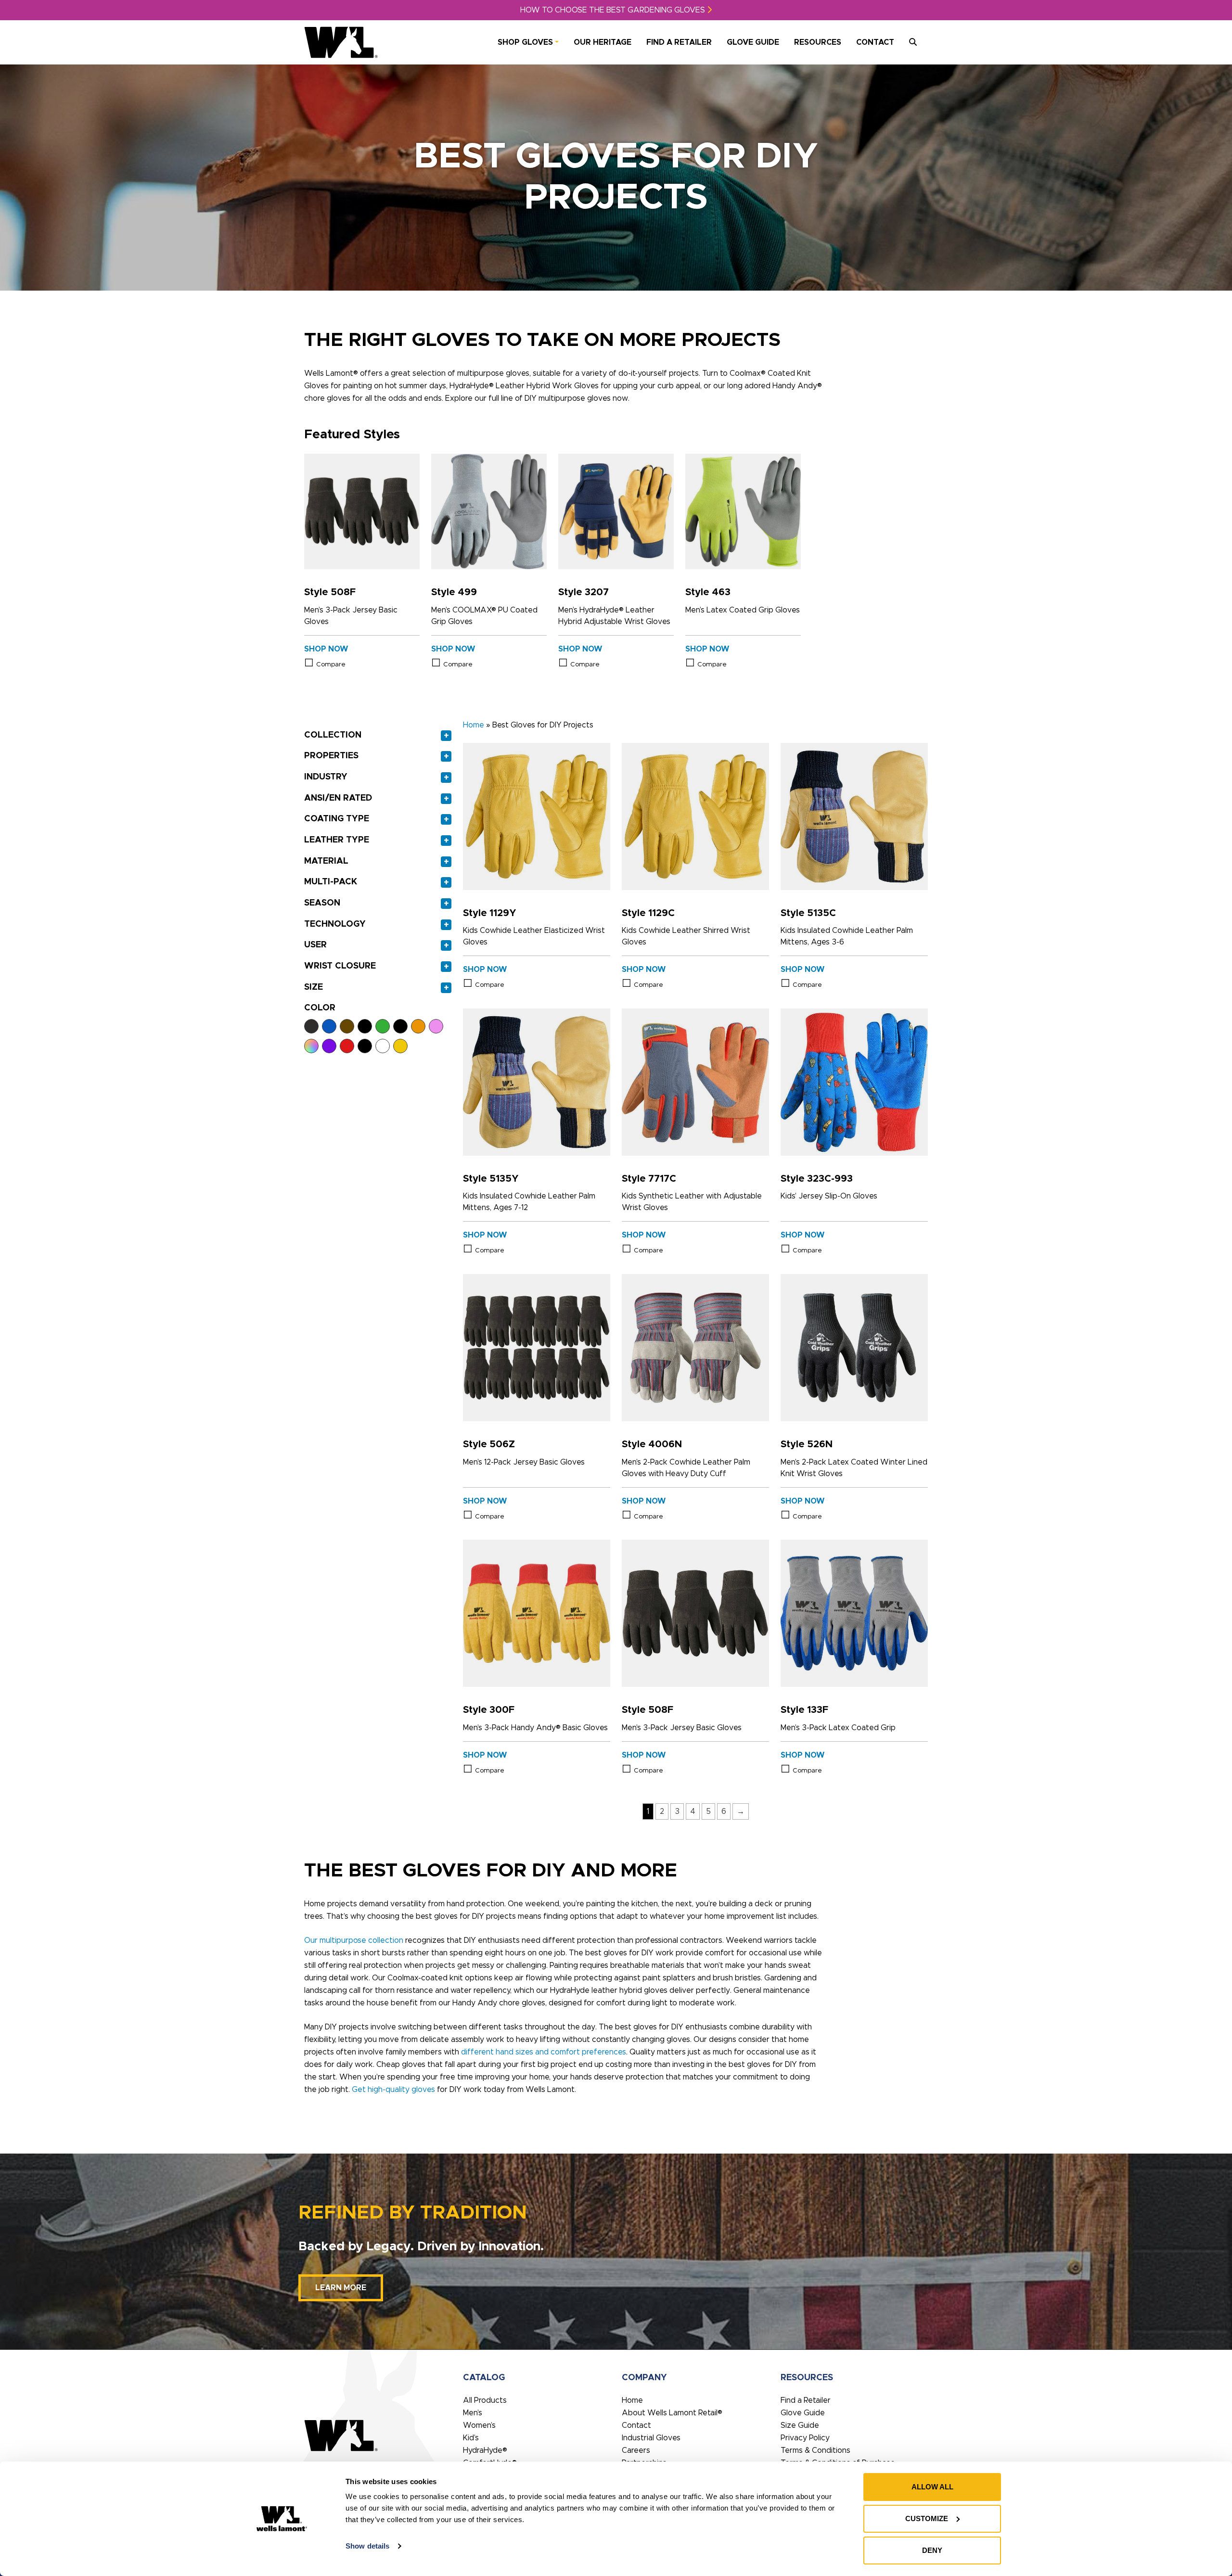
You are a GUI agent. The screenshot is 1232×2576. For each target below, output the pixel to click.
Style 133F (804, 1710)
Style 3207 (584, 592)
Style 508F (330, 592)
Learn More (341, 2288)
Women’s (479, 2425)
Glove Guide (753, 42)
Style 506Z (489, 1444)
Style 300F (489, 1710)
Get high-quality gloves (393, 2090)
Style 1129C (648, 913)
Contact (875, 42)
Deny (932, 2550)
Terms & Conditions (815, 2450)
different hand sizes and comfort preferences (544, 2052)
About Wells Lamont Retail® (672, 2413)
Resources (818, 42)
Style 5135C (808, 913)
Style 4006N (652, 1444)
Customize (927, 2519)
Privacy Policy (805, 2438)
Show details (367, 2546)
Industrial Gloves (651, 2438)
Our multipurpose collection (354, 1940)
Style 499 (454, 592)
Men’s (473, 2413)
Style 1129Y (490, 913)
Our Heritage (603, 42)
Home (474, 725)
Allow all (932, 2487)
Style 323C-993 (817, 1179)
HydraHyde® (485, 2450)
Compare (331, 664)
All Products (485, 2400)
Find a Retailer (679, 42)
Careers (636, 2450)
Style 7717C (649, 1179)
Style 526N (807, 1444)
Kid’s (471, 2438)
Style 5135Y (491, 1179)
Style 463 (708, 592)
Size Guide (800, 2425)
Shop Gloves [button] (525, 42)
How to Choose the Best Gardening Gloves (614, 10)
